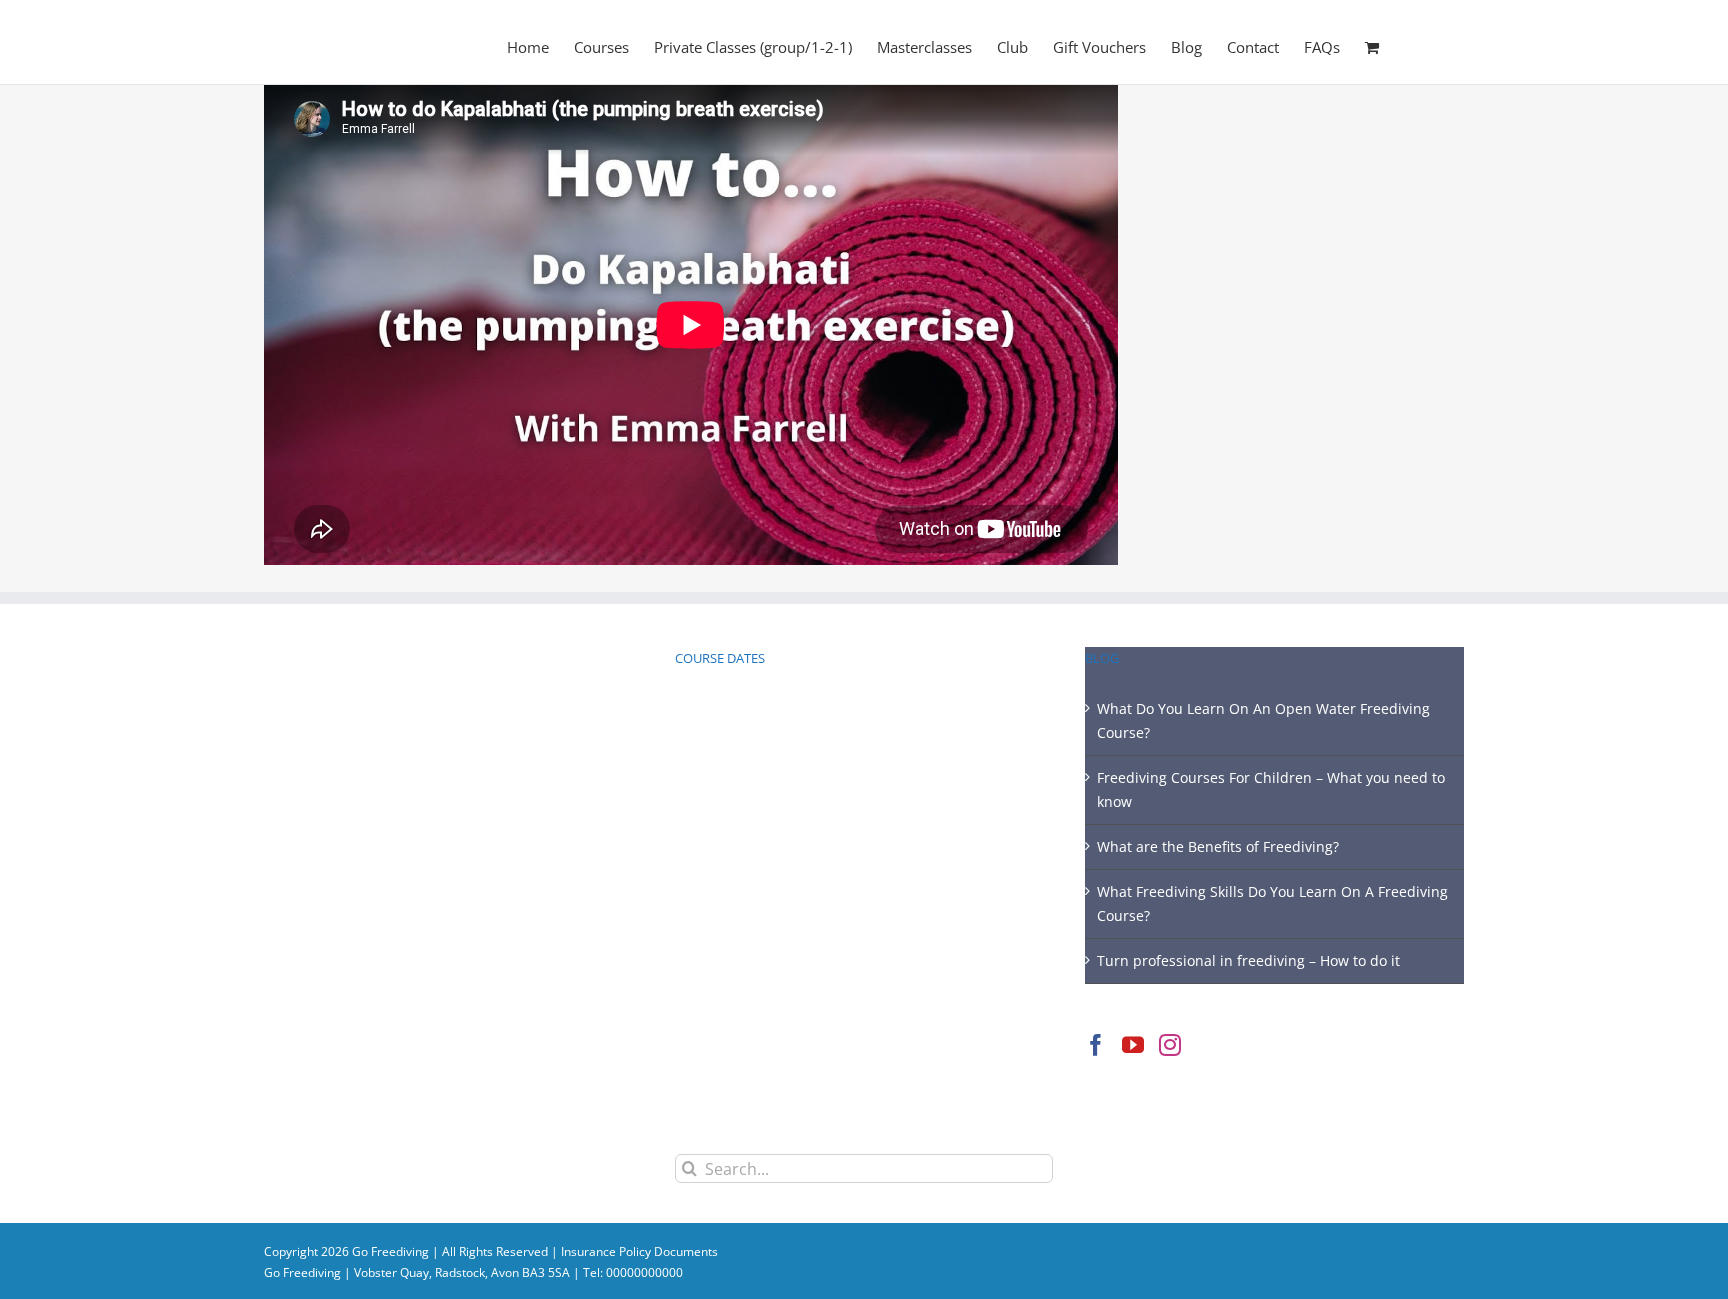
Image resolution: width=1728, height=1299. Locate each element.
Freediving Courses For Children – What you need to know (1271, 789)
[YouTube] (1133, 1045)
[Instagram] (1170, 1045)
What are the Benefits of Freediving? (1218, 846)
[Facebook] (1096, 1045)
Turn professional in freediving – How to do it (1248, 960)
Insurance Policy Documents (639, 1251)
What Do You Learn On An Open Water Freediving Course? (1263, 720)
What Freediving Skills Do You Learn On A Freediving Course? (1272, 903)
